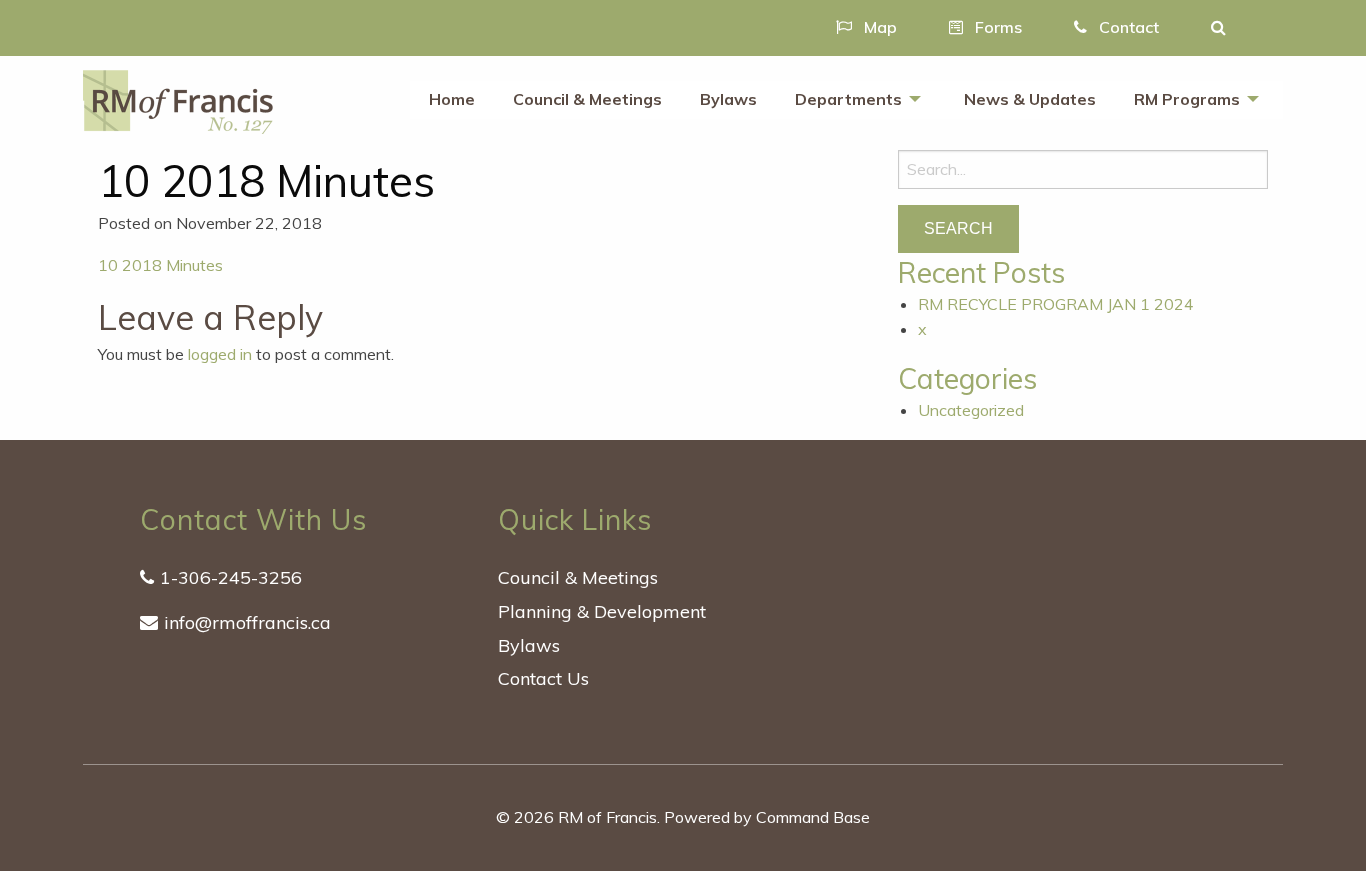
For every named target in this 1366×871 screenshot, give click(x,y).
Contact (1127, 27)
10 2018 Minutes (160, 265)
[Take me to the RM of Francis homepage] (178, 100)
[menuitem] (452, 100)
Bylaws (728, 99)
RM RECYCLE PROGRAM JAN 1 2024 (1056, 304)
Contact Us (543, 678)
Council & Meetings (587, 99)
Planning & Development (602, 611)
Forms (996, 27)
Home (452, 99)
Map (878, 27)
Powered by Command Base (767, 817)
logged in (220, 354)
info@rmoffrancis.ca (247, 622)
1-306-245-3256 (231, 577)
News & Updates (1030, 99)
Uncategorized (971, 410)
